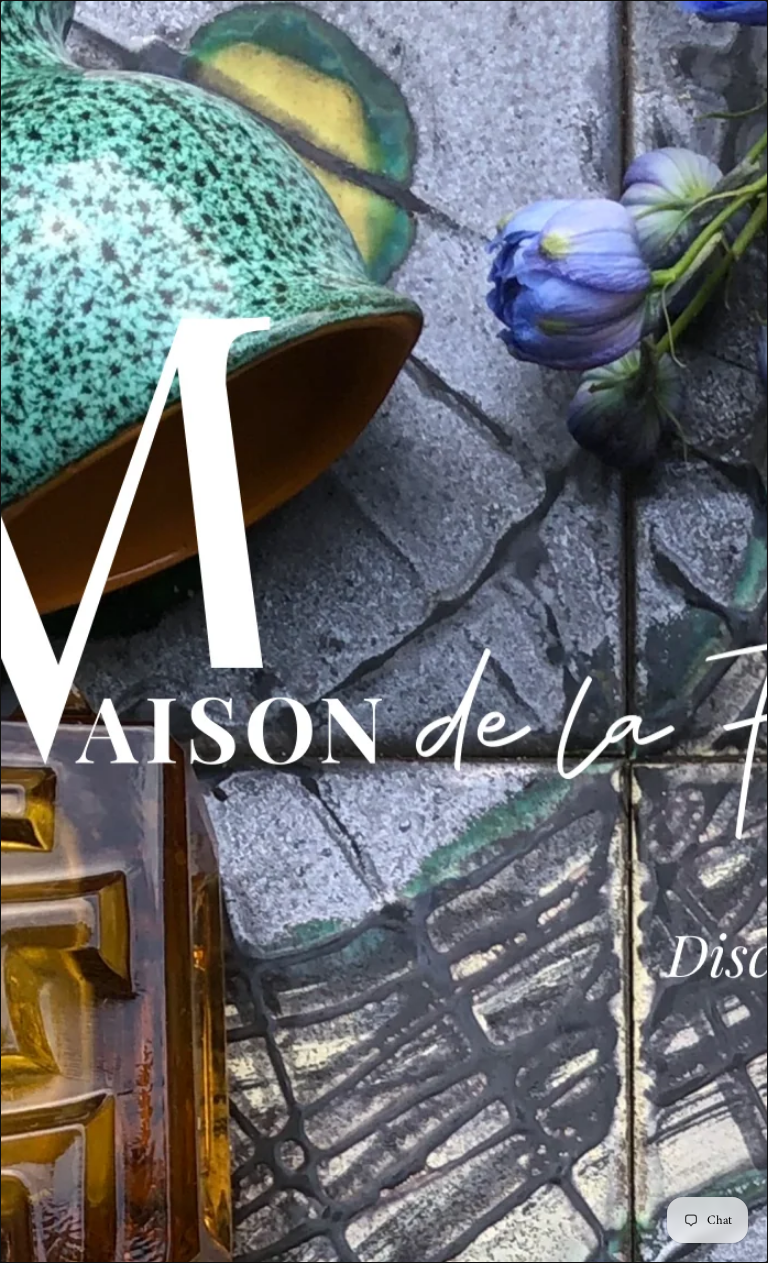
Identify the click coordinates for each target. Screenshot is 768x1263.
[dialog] (384, 631)
